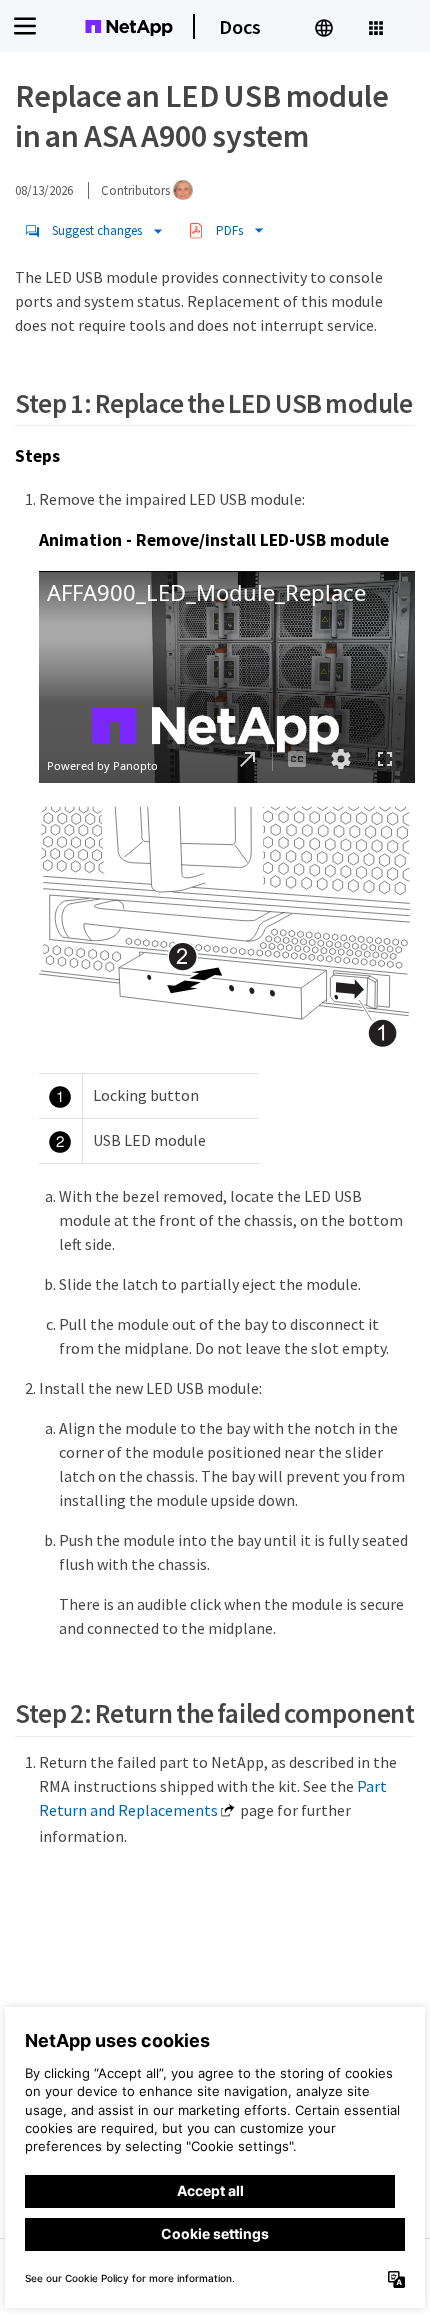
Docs (240, 26)
